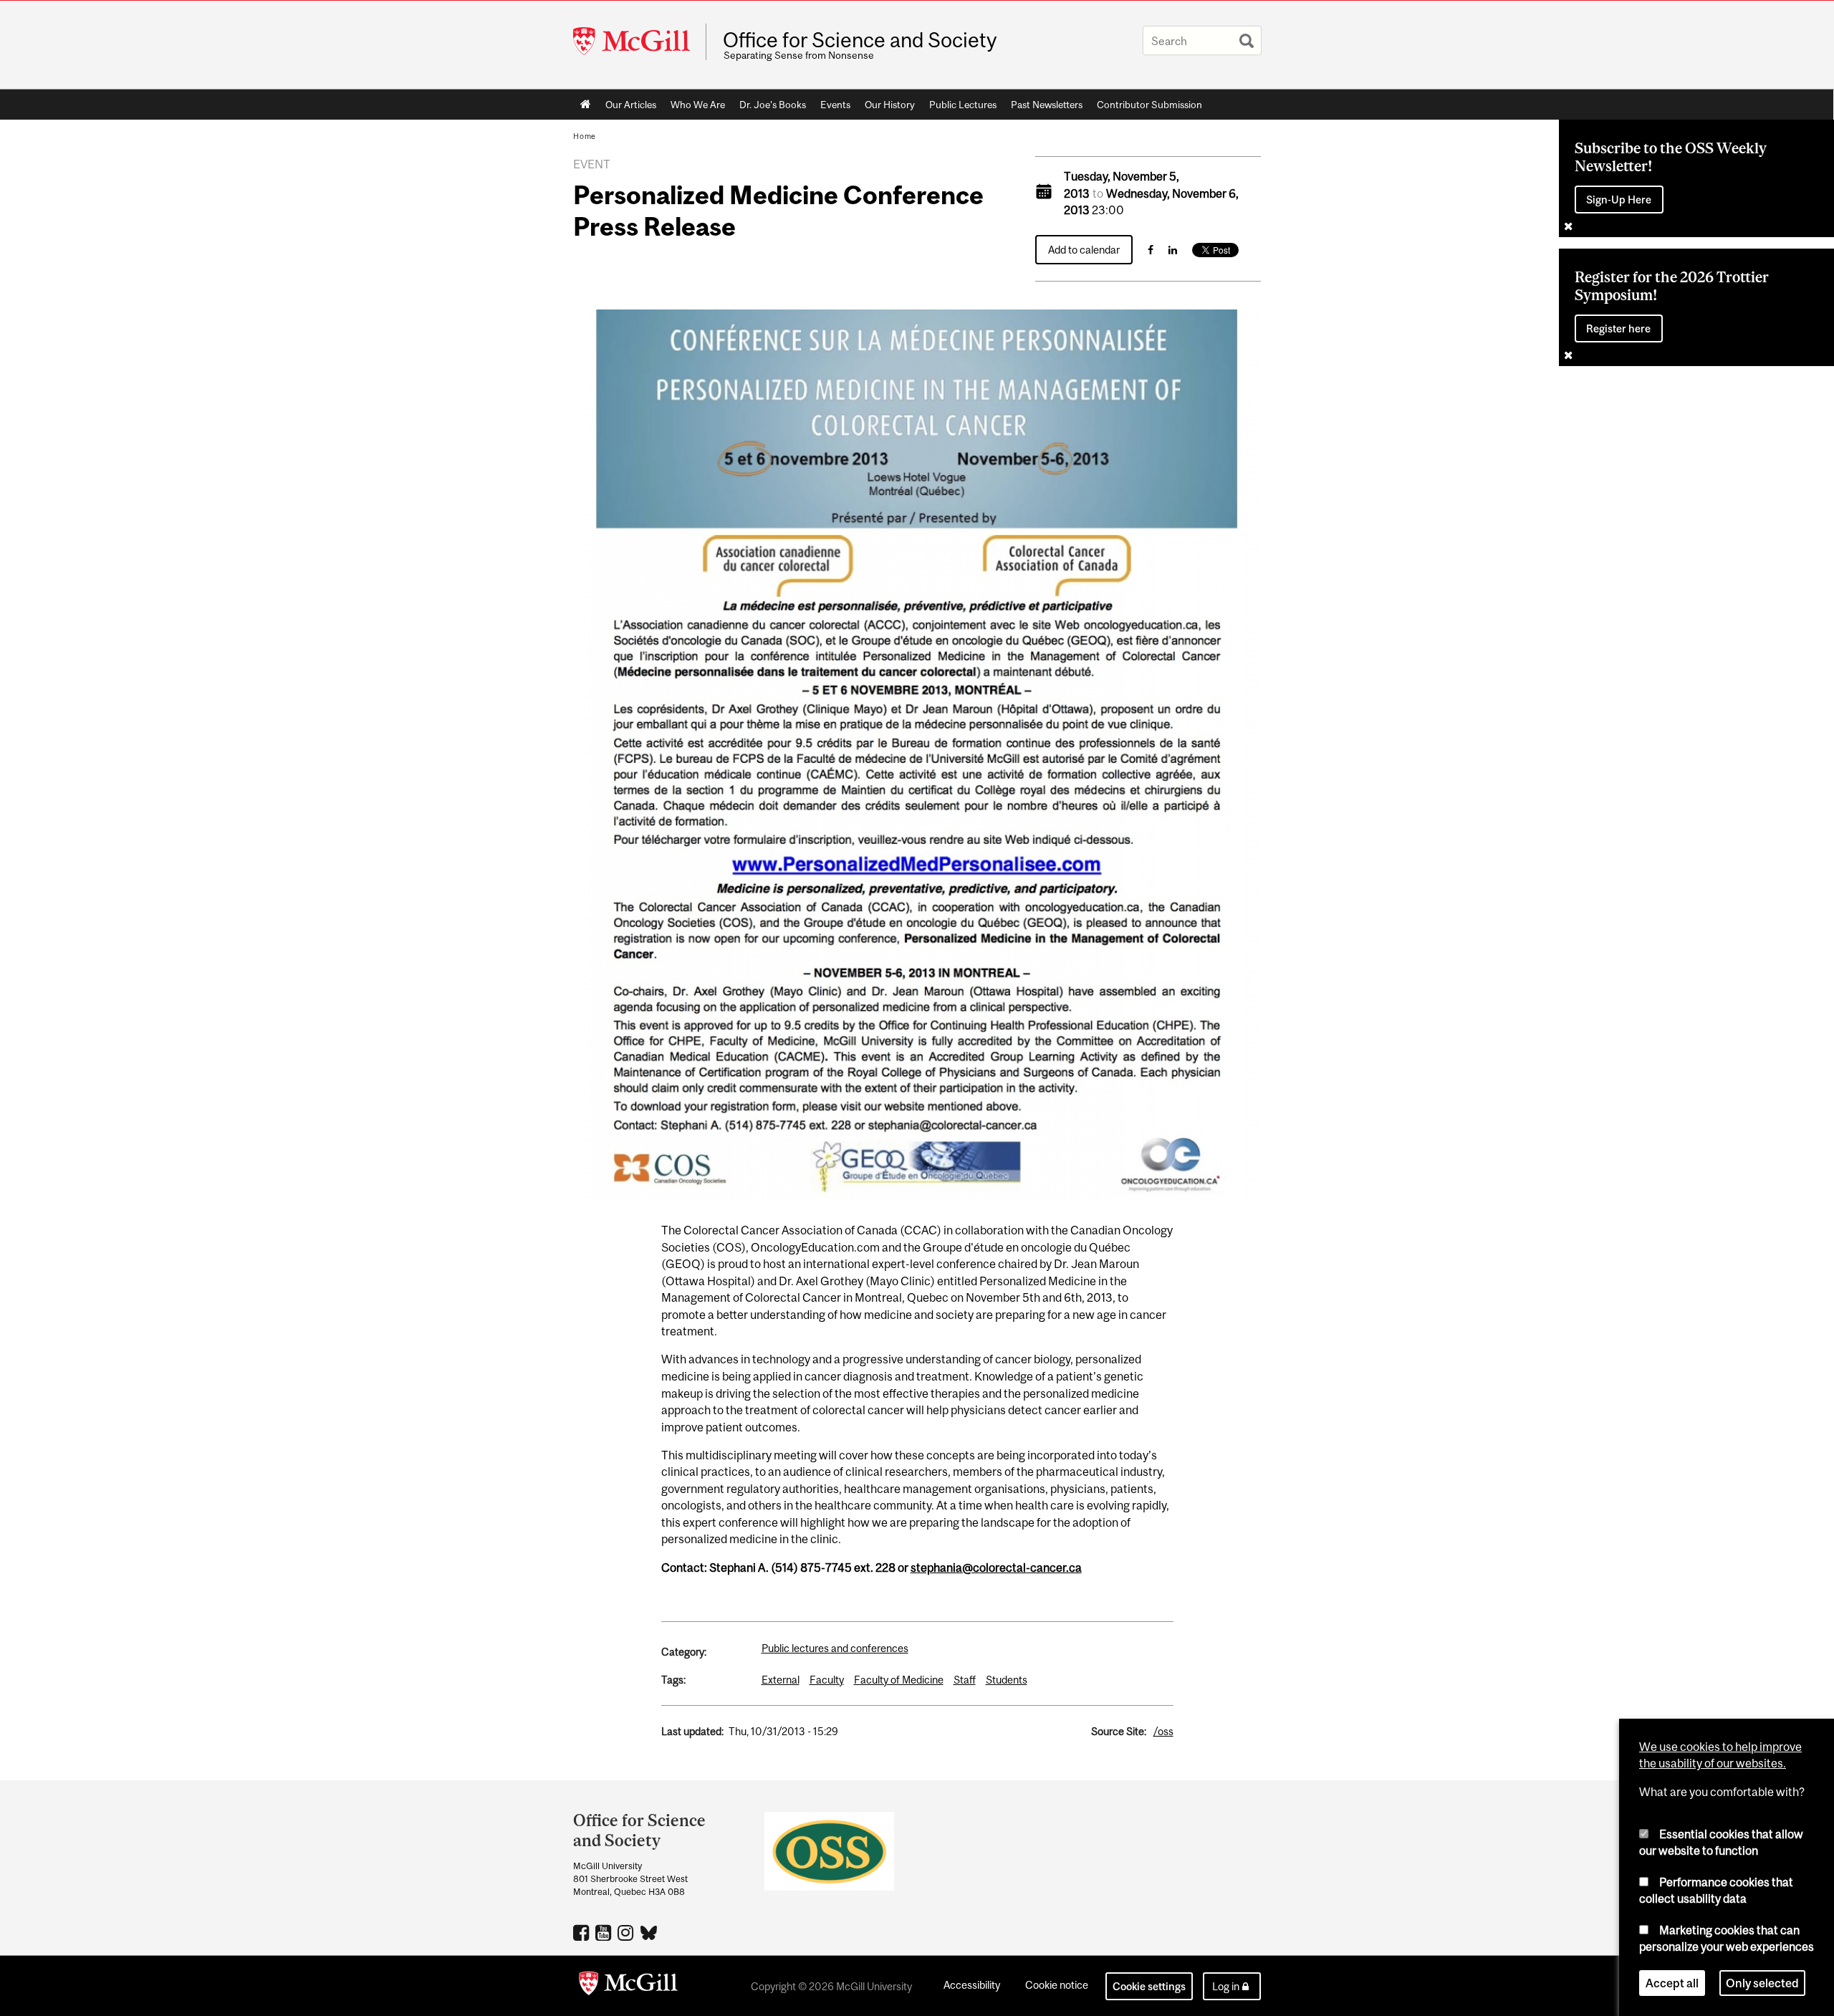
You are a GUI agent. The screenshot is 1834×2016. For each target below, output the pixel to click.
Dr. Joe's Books (773, 105)
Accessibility (972, 1985)
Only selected (1762, 1983)
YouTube (605, 1932)
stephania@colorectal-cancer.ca (996, 1568)
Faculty (827, 1680)
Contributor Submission (1149, 105)
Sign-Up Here (1619, 200)
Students (1007, 1680)
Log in (1226, 1986)
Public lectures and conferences (835, 1648)
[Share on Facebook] (1151, 250)
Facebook (583, 1932)
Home (586, 105)
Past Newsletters (1047, 105)
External (781, 1680)
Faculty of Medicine (899, 1680)
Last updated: (692, 1731)
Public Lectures (963, 105)
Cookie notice (1057, 1985)
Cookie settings (1149, 1986)
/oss (1163, 1731)
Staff (965, 1680)
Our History (890, 105)
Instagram (627, 1932)
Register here (1618, 328)
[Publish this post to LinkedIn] (1173, 250)
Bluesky (649, 1931)
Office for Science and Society (860, 40)
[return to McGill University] (628, 1986)
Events (835, 105)
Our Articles (631, 105)
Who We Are (698, 105)
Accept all (1672, 1983)
